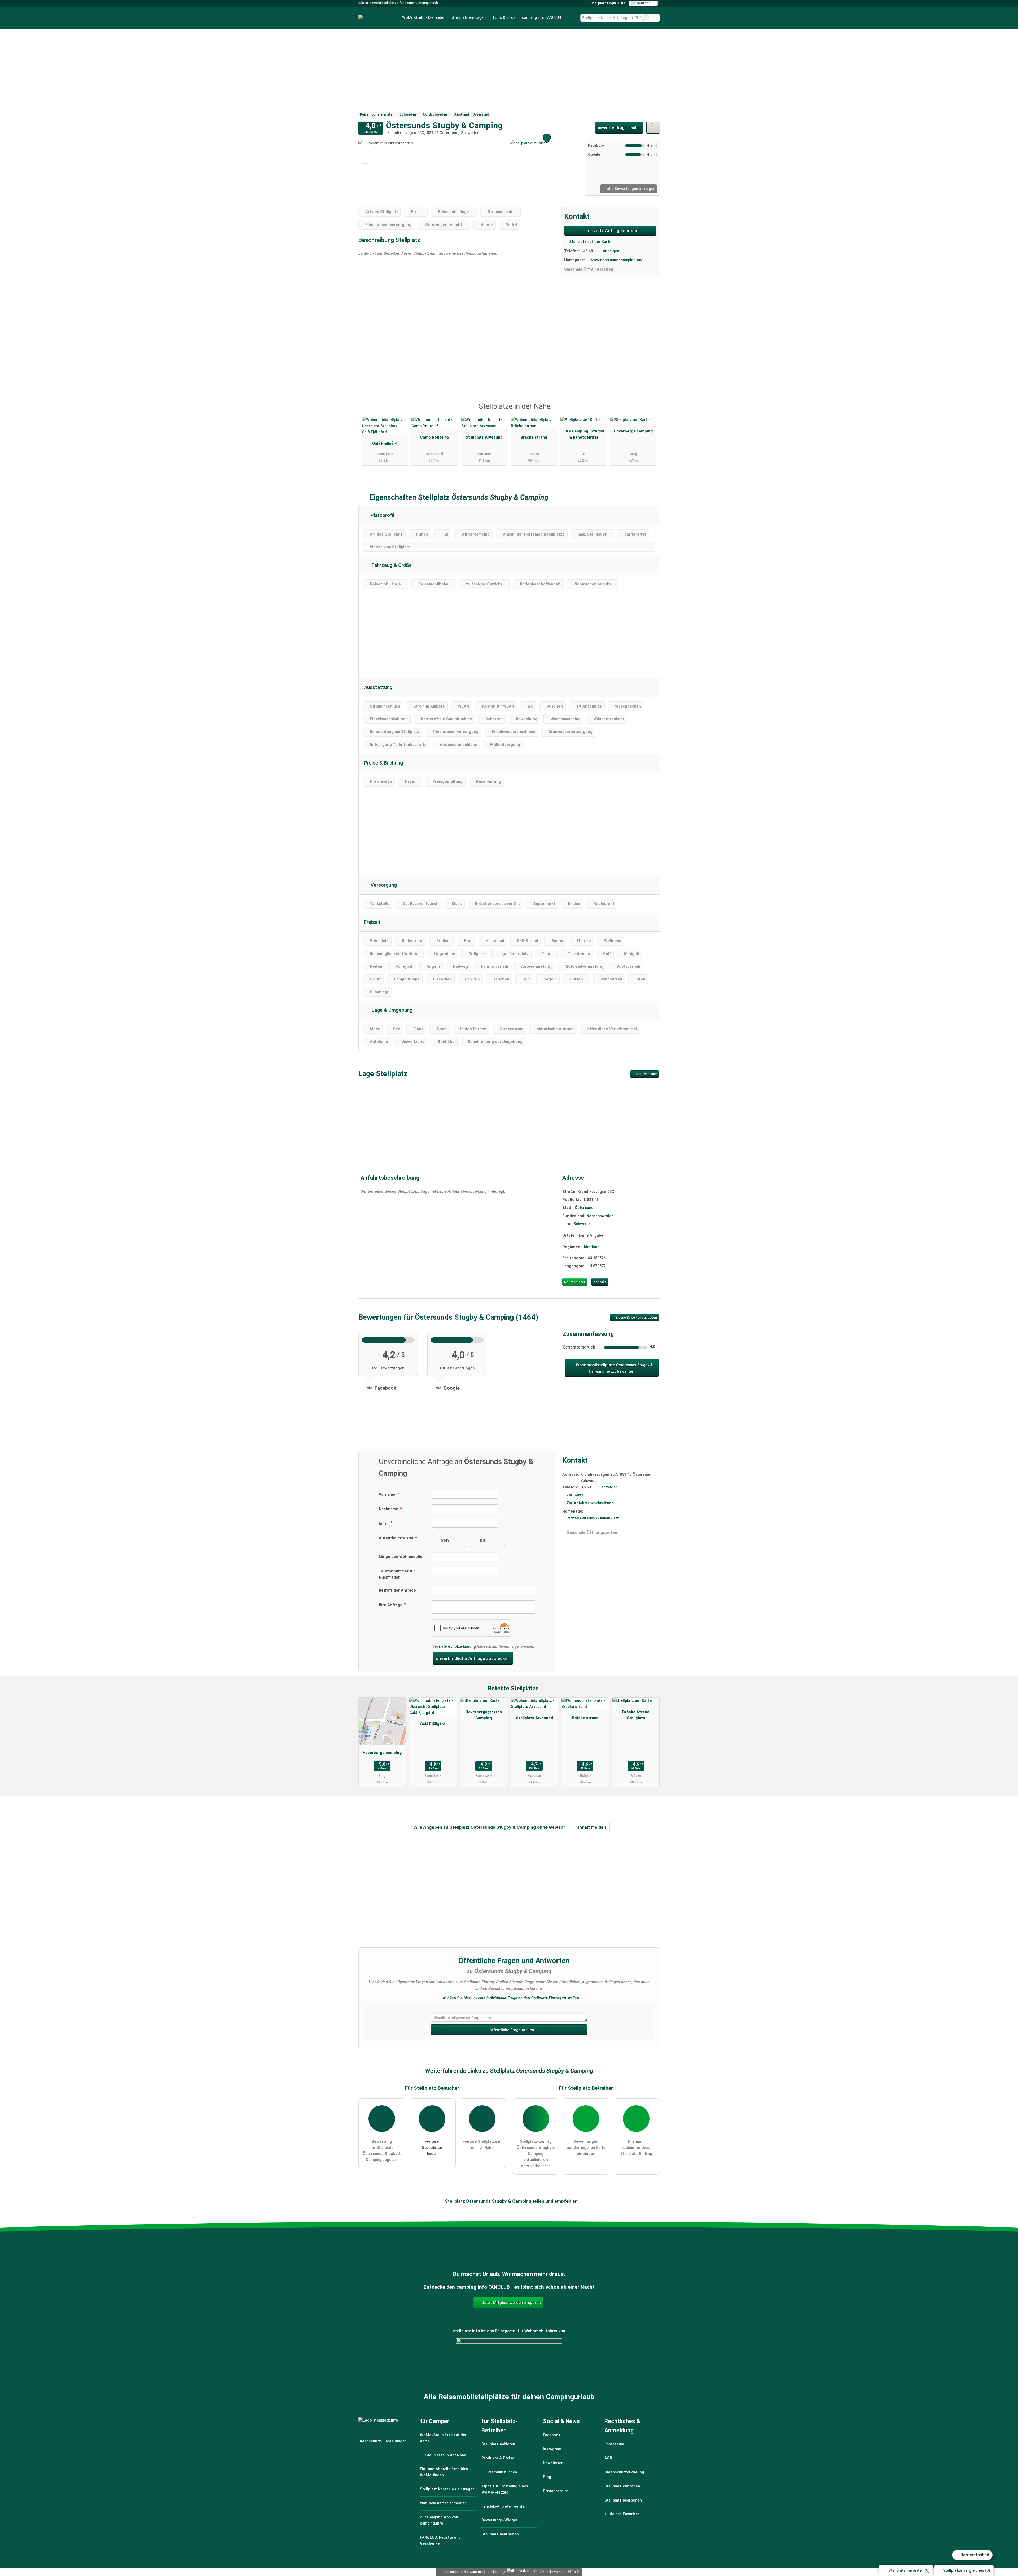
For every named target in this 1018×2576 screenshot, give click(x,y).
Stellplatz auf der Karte (590, 242)
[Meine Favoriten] (572, 18)
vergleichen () (967, 2571)
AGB (608, 2458)
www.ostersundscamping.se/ (616, 260)
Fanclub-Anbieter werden (504, 2506)
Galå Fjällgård (385, 443)
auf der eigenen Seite (586, 2148)
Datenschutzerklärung (457, 1647)
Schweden (583, 1224)
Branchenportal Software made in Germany (471, 2572)
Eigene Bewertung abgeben (636, 1318)
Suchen (656, 18)
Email (384, 1524)
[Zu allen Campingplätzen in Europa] (509, 2367)
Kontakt (600, 1282)
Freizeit (372, 922)
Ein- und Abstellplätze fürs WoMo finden (444, 2472)
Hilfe (622, 3)
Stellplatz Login (603, 3)
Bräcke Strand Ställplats (636, 1715)
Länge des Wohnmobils (400, 1557)
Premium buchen (502, 2472)
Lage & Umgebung (391, 1010)
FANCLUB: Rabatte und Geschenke (440, 2540)
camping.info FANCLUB (542, 18)
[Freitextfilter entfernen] (645, 18)
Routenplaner (646, 1074)
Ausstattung (378, 687)
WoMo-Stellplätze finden (424, 18)
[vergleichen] (365, 159)
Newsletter (553, 2463)
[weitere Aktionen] (653, 128)
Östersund (584, 1208)
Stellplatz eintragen (469, 18)
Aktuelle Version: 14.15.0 (560, 2572)
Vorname (388, 1494)
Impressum (614, 2444)
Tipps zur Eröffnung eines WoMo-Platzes (505, 2489)
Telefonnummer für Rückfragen (397, 1574)
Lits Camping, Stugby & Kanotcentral (584, 434)
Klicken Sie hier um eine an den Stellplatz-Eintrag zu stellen (511, 1998)
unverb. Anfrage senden (619, 128)
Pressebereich (556, 2491)
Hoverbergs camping (633, 431)
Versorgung (383, 885)
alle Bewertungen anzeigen (631, 189)
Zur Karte (575, 1495)
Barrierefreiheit (975, 2555)
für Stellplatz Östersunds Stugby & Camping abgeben (382, 2151)
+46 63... (588, 251)
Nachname (389, 1509)
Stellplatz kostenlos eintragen (447, 2489)
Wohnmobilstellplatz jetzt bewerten (614, 1368)
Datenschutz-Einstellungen (383, 2441)
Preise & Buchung (383, 763)
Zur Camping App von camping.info (439, 2520)
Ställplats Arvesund (484, 437)
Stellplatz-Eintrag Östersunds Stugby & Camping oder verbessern (536, 2154)
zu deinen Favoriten (622, 2514)
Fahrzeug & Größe (391, 565)
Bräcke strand (534, 437)
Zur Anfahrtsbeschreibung (590, 1503)
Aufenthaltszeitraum (398, 1538)
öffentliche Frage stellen (511, 2030)
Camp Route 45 (435, 437)
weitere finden (432, 2148)
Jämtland (591, 1247)
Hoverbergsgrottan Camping (484, 1715)
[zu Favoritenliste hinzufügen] (365, 147)
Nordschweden (600, 1216)
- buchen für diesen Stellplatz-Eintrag (636, 2148)
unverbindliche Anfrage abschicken (473, 1658)
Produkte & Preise (498, 2458)
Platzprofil (382, 515)
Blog (547, 2477)
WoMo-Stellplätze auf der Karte (443, 2438)
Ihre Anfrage (391, 1605)
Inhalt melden (592, 1827)
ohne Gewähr (551, 1827)
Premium (649, 411)
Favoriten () (909, 2571)
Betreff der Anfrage (397, 1590)
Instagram (552, 2449)
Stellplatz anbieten (498, 2444)
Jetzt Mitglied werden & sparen (511, 2303)
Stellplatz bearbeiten (500, 2534)
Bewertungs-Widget (499, 2520)
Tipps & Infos (504, 18)
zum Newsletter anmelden (443, 2503)
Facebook (552, 2435)
